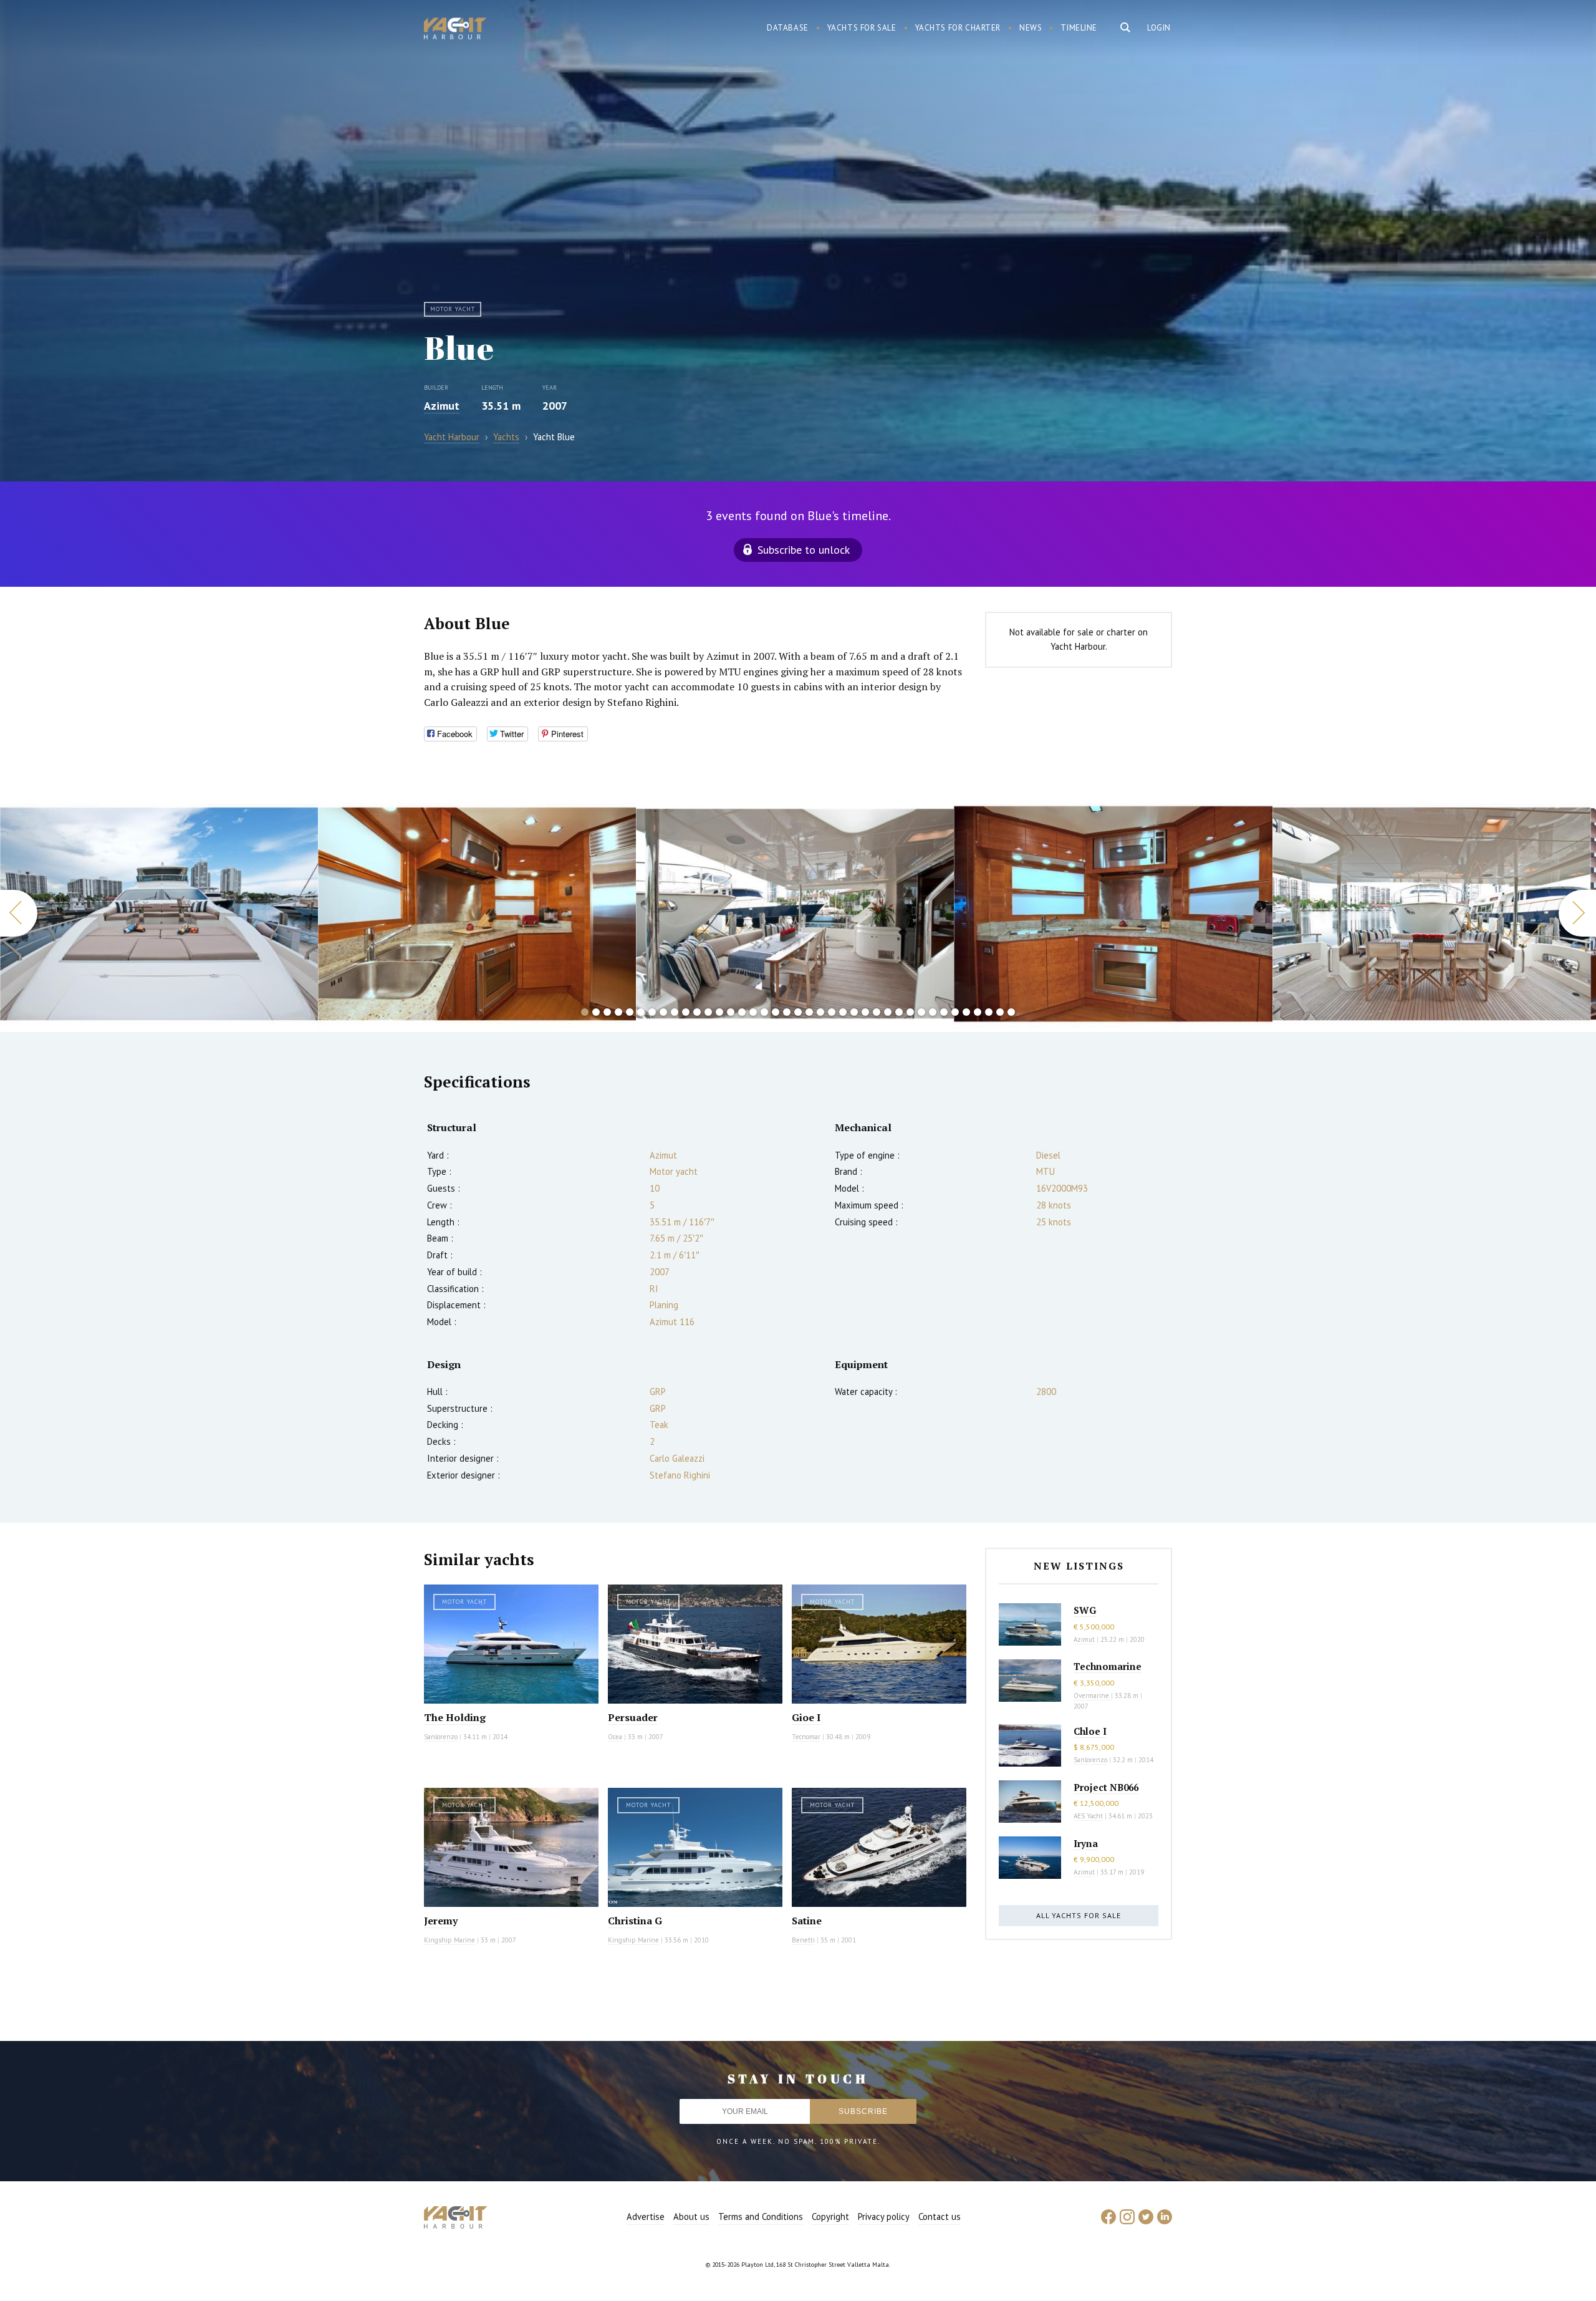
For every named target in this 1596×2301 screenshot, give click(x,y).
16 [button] (753, 1012)
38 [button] (1000, 1012)
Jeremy (441, 1921)
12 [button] (708, 1012)
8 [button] (663, 1012)
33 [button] (944, 1012)
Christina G (635, 1921)
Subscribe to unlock (804, 550)
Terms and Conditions (761, 2217)
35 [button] (966, 1012)
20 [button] (798, 1012)
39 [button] (1011, 1012)
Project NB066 (1106, 1787)
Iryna (1086, 1843)
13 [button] (719, 1012)
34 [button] (955, 1012)
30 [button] (910, 1012)
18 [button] (776, 1012)
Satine (807, 1921)
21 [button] (809, 1012)
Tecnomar (806, 1737)
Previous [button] (19, 913)
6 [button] (641, 1012)
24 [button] (843, 1012)
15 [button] (742, 1012)
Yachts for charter (958, 28)
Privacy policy (884, 2217)
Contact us (940, 2217)
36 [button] (978, 1012)
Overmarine (1092, 1696)
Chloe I (1090, 1731)
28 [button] (888, 1012)
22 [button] (820, 1012)
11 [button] (697, 1012)
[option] (159, 914)
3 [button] (607, 1012)
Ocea (615, 1737)
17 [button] (764, 1012)
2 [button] (596, 1012)
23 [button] (832, 1012)
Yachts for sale (862, 28)
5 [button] (630, 1012)
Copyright (830, 2217)
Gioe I (806, 1717)
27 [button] (877, 1012)
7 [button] (652, 1012)
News (1031, 28)
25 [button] (854, 1012)
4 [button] (618, 1012)
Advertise (646, 2217)
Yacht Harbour (455, 30)
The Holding (455, 1717)
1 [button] (585, 1012)
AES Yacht (1088, 1816)
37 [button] (989, 1012)
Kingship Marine (449, 1940)
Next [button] (1577, 913)
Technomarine (1108, 1666)
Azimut (442, 406)
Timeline (1079, 28)
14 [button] (731, 1012)
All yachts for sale (1079, 1915)
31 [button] (921, 1012)
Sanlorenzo (441, 1737)
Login (1159, 28)
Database (788, 28)
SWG (1085, 1610)
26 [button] (865, 1012)
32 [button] (933, 1012)
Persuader (633, 1717)
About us (691, 2217)
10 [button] (686, 1012)
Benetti (803, 1940)
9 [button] (675, 1012)
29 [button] (899, 1012)
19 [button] (787, 1012)
